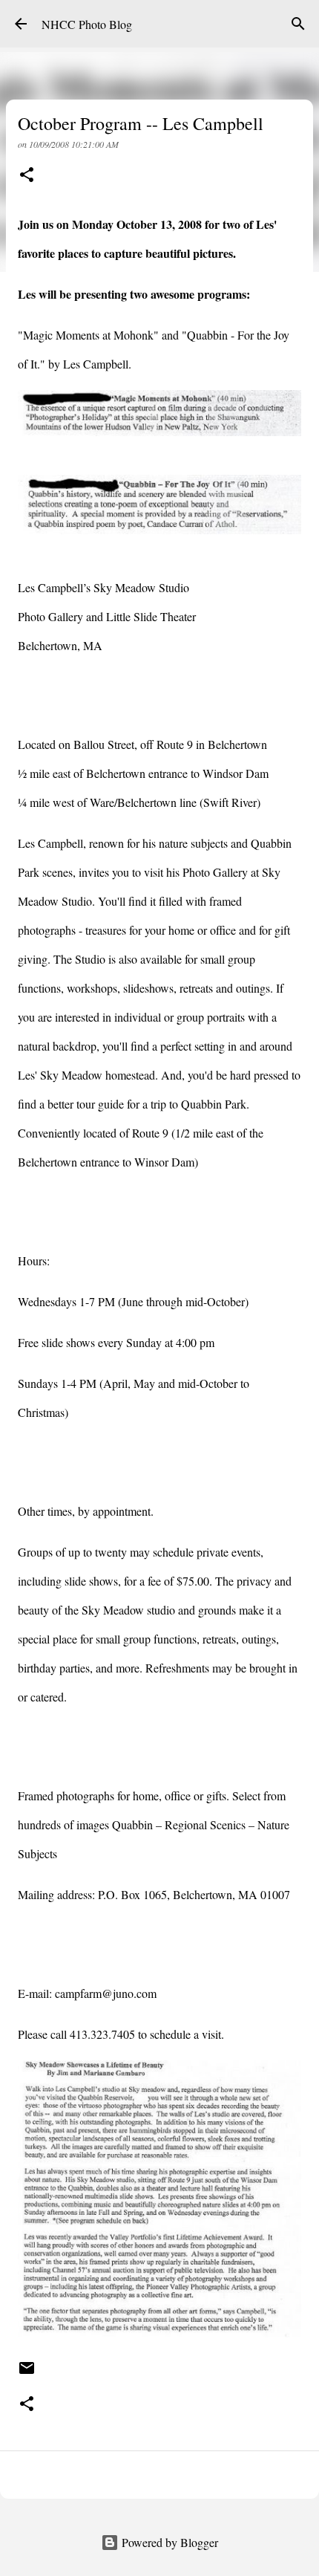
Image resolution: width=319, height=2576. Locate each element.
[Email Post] (27, 2373)
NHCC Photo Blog (87, 24)
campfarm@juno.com (106, 1993)
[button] (27, 176)
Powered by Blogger (168, 2542)
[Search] (298, 24)
